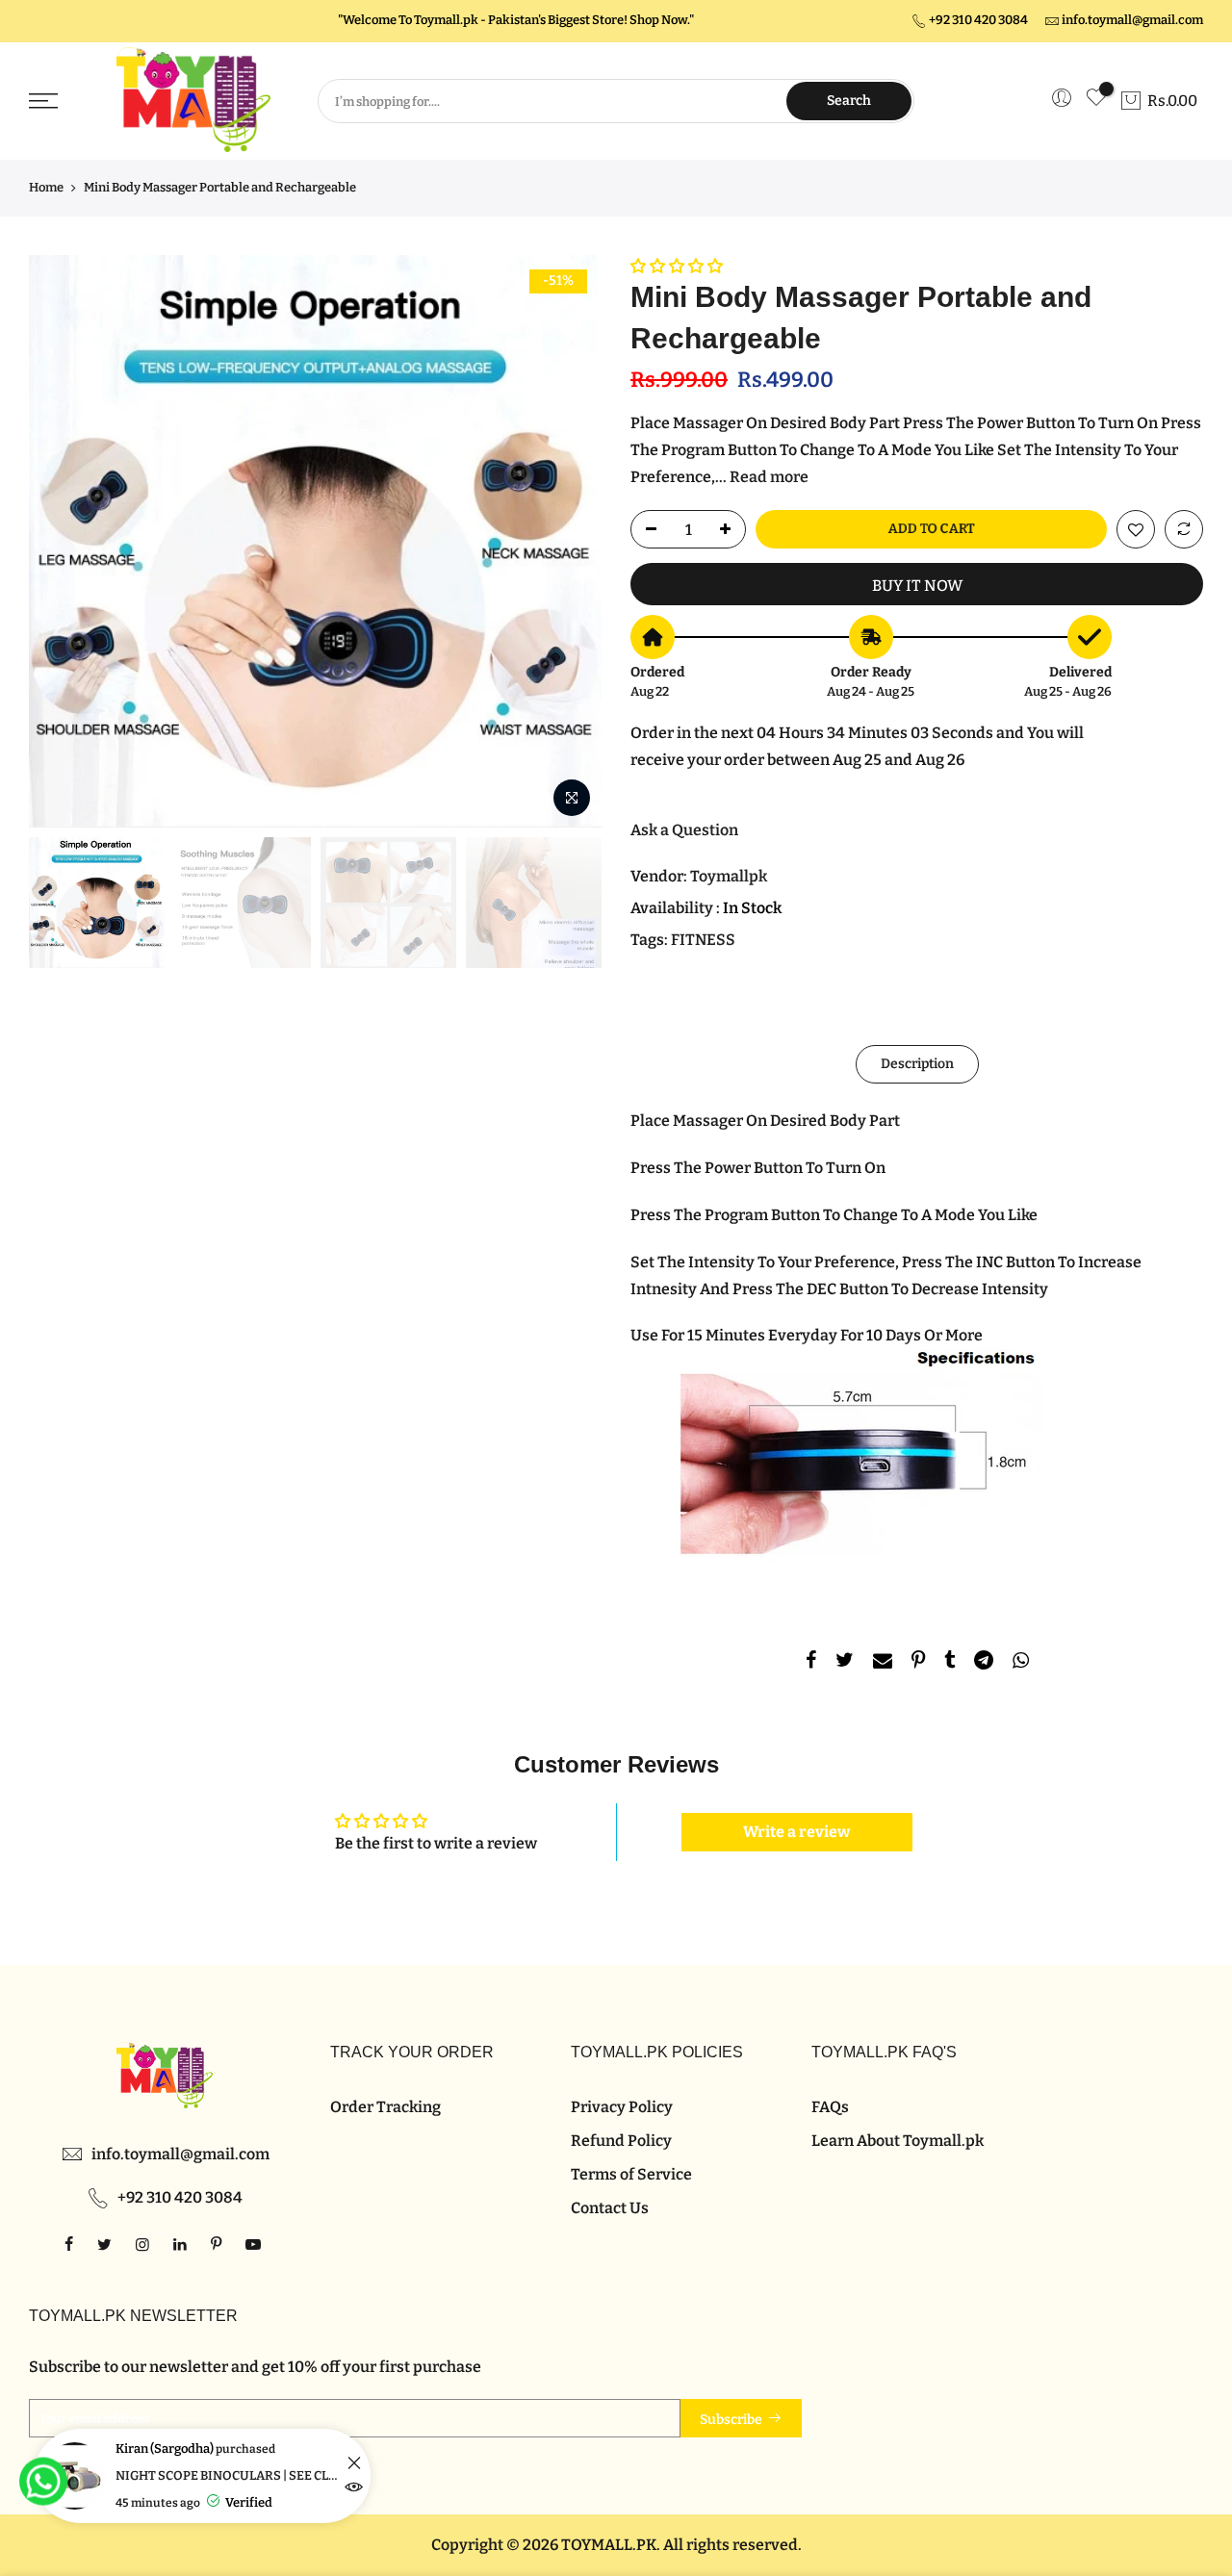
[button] (677, 266)
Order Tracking (385, 2107)
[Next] (568, 541)
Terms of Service (631, 2174)
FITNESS (703, 940)
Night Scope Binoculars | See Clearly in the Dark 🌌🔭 (229, 2475)
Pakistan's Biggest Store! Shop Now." (591, 20)
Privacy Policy (622, 2107)
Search (849, 101)
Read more (768, 477)
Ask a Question (684, 830)
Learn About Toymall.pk (898, 2141)
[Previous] (63, 541)
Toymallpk (729, 876)
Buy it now (917, 586)
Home (46, 187)
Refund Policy (621, 2141)
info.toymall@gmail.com (1132, 20)
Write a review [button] (796, 1832)
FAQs (830, 2107)
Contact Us (610, 2208)
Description (917, 1063)
